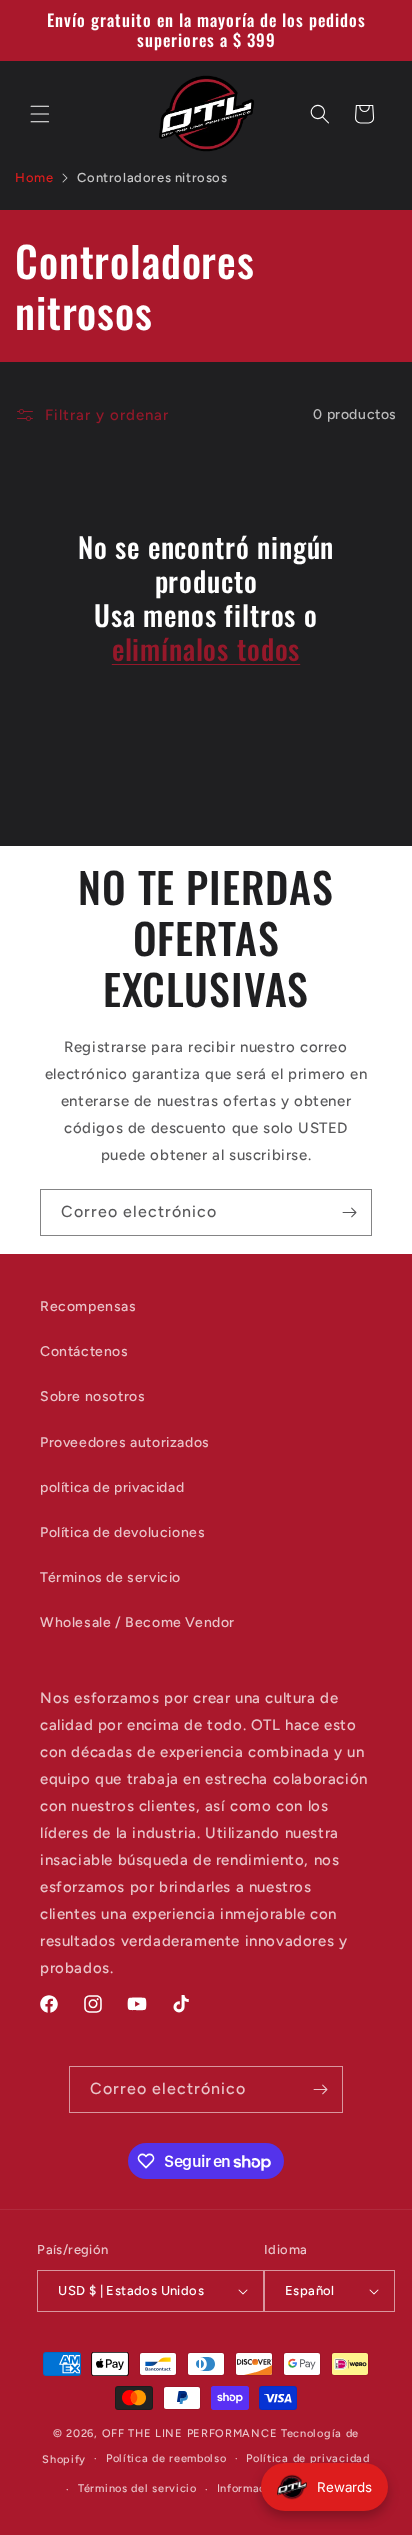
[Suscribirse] (349, 1212)
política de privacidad (112, 1487)
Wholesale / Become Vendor (137, 1622)
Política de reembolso (166, 2458)
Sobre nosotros (92, 1396)
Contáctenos (84, 1351)
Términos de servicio (110, 1577)
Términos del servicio (137, 2488)
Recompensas (88, 1306)
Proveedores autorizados (125, 1442)
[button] (40, 114)
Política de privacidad (307, 2458)
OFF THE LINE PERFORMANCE (192, 2433)
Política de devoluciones (122, 1532)
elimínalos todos (206, 649)
